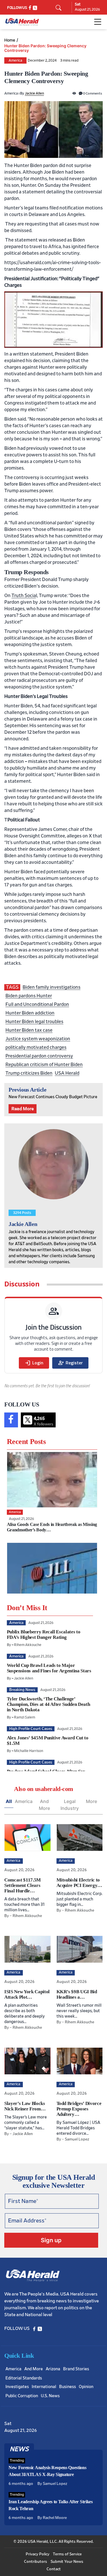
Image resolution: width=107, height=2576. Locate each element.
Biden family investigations (52, 987)
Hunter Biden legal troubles (34, 1022)
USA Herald (67, 1073)
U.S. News (50, 2396)
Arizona (53, 2369)
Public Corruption (22, 2396)
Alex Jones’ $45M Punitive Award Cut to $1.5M (48, 1741)
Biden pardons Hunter (29, 996)
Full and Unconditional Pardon (37, 1004)
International (44, 2387)
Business (67, 2387)
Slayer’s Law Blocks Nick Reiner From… (25, 2106)
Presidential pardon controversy (39, 1056)
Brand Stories (76, 2369)
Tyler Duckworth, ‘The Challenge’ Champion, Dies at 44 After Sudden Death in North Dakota (49, 1704)
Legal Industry (70, 1805)
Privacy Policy (38, 2554)
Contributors (36, 2562)
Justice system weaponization (38, 1039)
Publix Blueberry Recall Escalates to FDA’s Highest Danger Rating (44, 1635)
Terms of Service (67, 2554)
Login (34, 1363)
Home (10, 40)
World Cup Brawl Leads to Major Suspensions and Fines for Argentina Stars (49, 1668)
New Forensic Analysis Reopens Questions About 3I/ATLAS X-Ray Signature (48, 2471)
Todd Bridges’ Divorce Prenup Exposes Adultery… (79, 2109)
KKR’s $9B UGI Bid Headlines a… (77, 1994)
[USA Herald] (22, 22)
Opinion (86, 2387)
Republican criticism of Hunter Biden (44, 1065)
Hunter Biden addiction (30, 1013)
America (15, 61)
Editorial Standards (24, 2378)
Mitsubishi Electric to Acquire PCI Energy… (79, 1883)
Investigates (17, 2387)
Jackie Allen (34, 94)
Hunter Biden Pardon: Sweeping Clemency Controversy (45, 48)
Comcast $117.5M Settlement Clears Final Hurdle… (23, 1885)
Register (70, 1363)
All (9, 1801)
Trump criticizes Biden (29, 1073)
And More (44, 1805)
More (91, 1801)
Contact (54, 2569)
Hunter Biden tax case (29, 1030)
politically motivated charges (36, 1047)
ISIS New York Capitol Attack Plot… (27, 1994)
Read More (23, 1109)
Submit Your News (67, 2562)
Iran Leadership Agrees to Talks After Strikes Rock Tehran (51, 2505)
